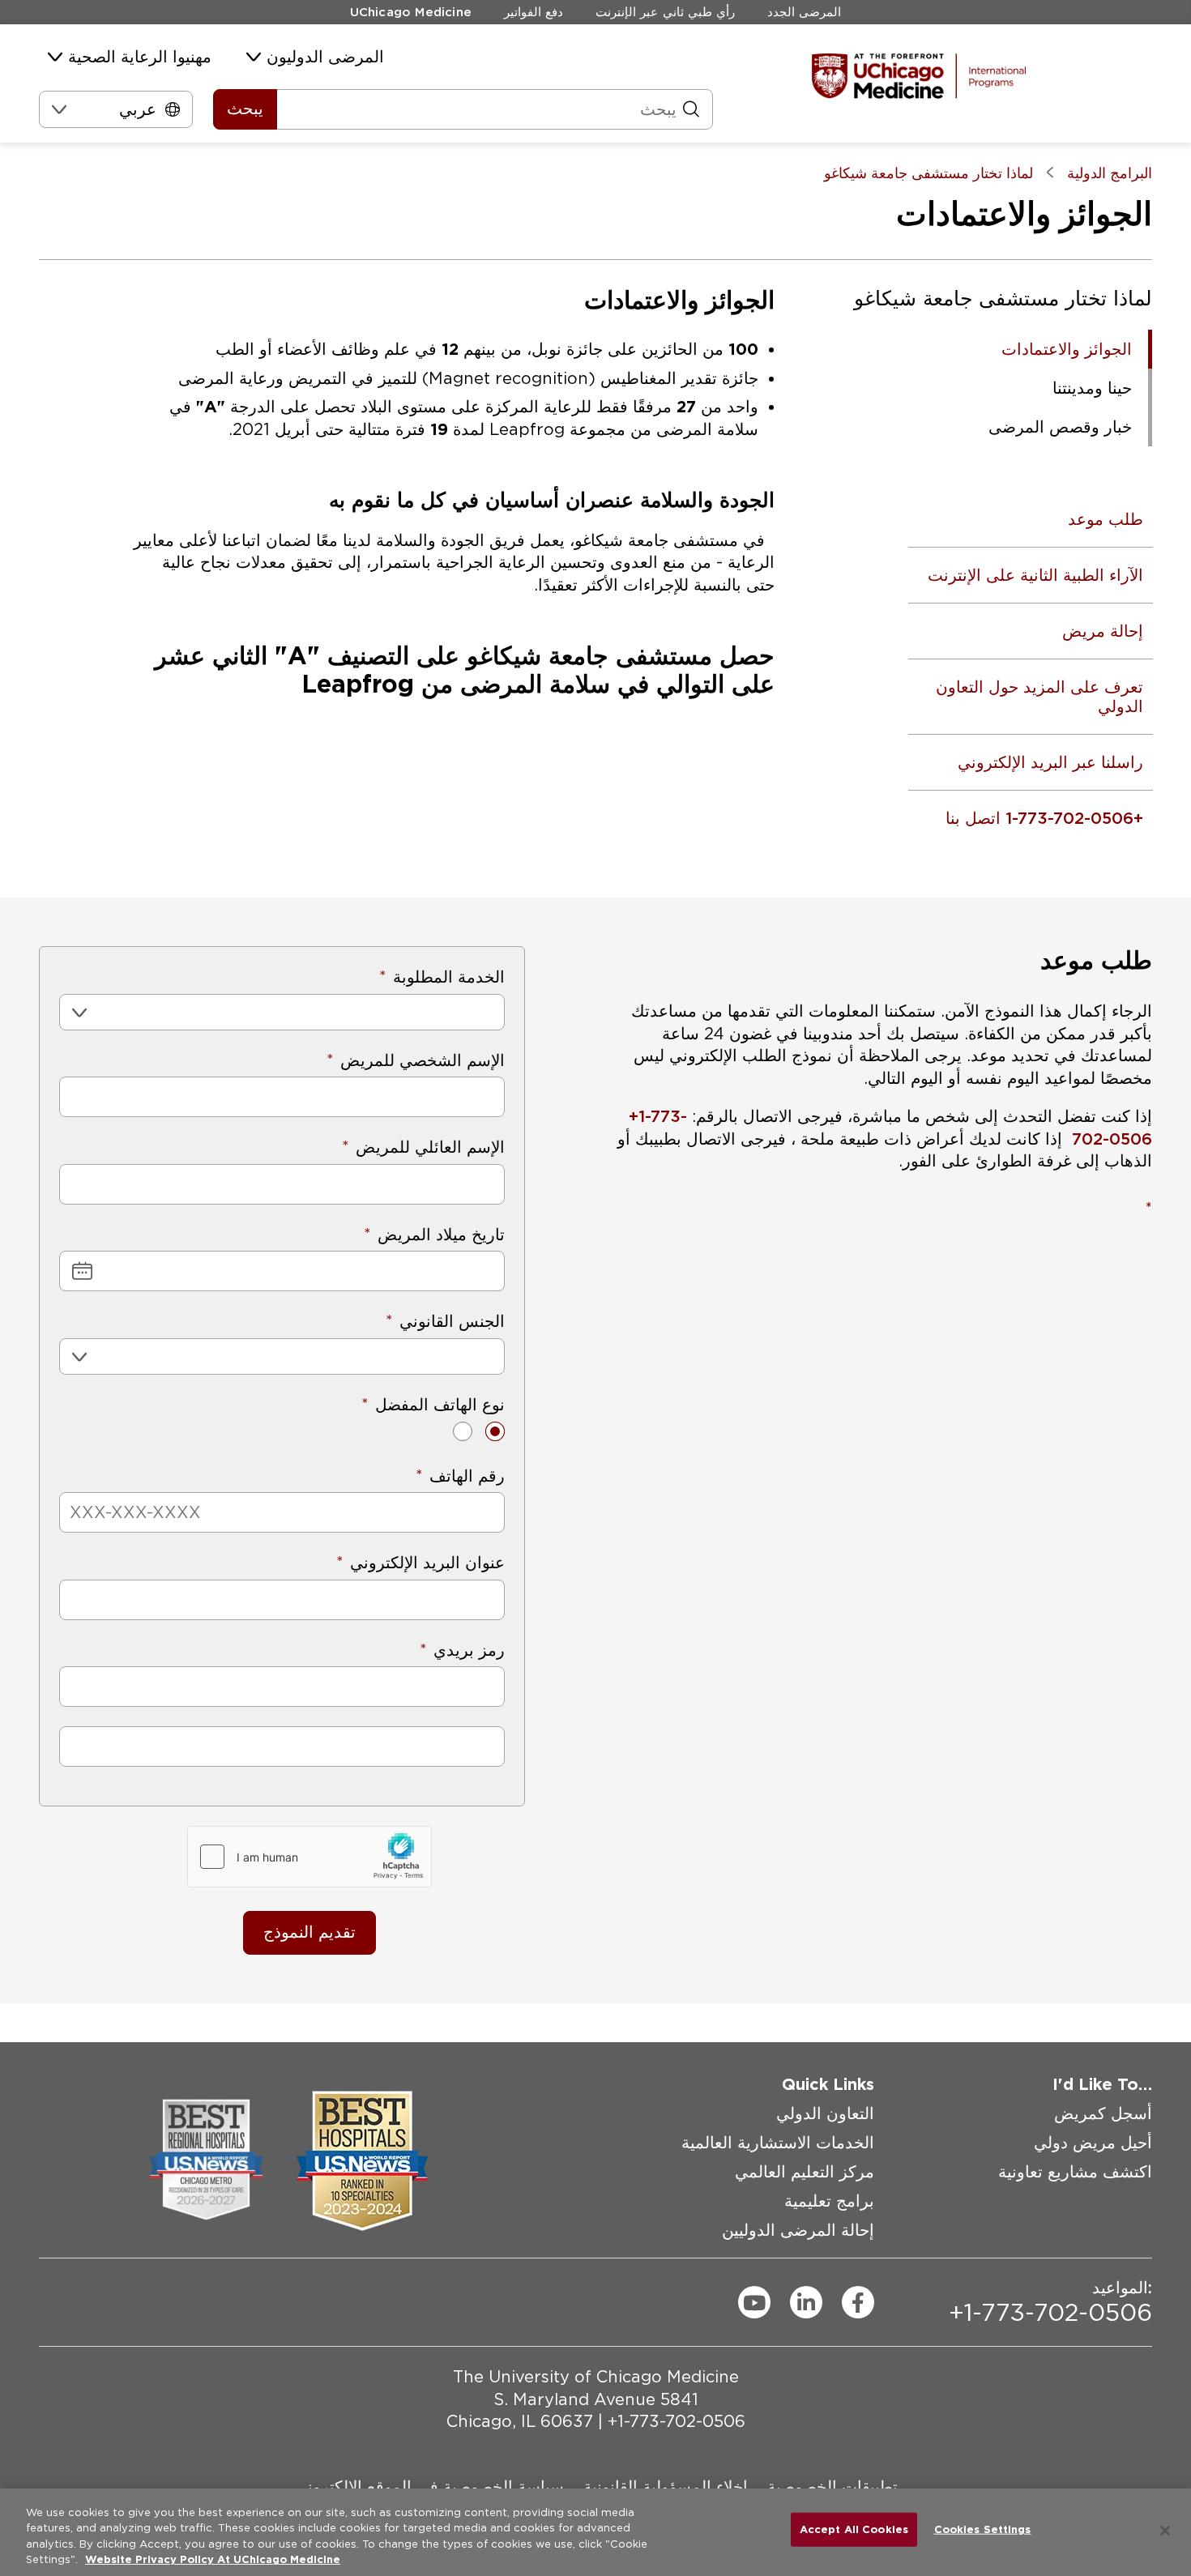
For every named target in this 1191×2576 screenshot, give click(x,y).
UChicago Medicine (411, 12)
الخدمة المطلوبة (449, 977)
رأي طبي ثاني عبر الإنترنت (665, 12)
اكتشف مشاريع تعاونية (1075, 2172)
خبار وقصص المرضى (1060, 427)
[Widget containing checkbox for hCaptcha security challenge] (309, 1857)
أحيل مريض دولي (1093, 2143)
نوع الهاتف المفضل (440, 1405)
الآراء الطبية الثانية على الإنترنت (1035, 575)
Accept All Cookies (854, 2529)
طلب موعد (1105, 519)
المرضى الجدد (804, 12)
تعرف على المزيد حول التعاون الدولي (1039, 697)
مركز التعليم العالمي (805, 2172)
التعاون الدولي (825, 2113)
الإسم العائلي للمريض (430, 1147)
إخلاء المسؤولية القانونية (666, 2486)
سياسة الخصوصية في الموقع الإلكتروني (429, 2486)
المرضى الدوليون (325, 57)
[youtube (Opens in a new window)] (754, 2302)
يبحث (245, 109)
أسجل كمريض (1103, 2113)
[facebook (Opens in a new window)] (858, 2302)
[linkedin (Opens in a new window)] (806, 2302)
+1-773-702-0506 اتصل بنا (1044, 818)
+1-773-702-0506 (677, 2421)
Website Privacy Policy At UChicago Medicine (213, 2559)
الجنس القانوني (452, 1321)
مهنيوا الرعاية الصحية (140, 57)
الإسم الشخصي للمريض (423, 1060)
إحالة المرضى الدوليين (798, 2230)
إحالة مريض (1102, 631)
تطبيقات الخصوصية (832, 2486)
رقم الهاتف (467, 1476)
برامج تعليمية (829, 2201)
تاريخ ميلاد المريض (441, 1235)
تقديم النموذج (309, 1932)
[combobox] (154, 109)
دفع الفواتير (534, 12)
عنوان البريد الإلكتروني (427, 1563)
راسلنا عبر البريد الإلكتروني (1050, 762)
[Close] (1165, 2531)
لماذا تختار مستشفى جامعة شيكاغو (1003, 298)
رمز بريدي (469, 1650)
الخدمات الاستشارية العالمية (778, 2143)
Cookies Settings (983, 2529)
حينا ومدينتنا (1092, 388)
